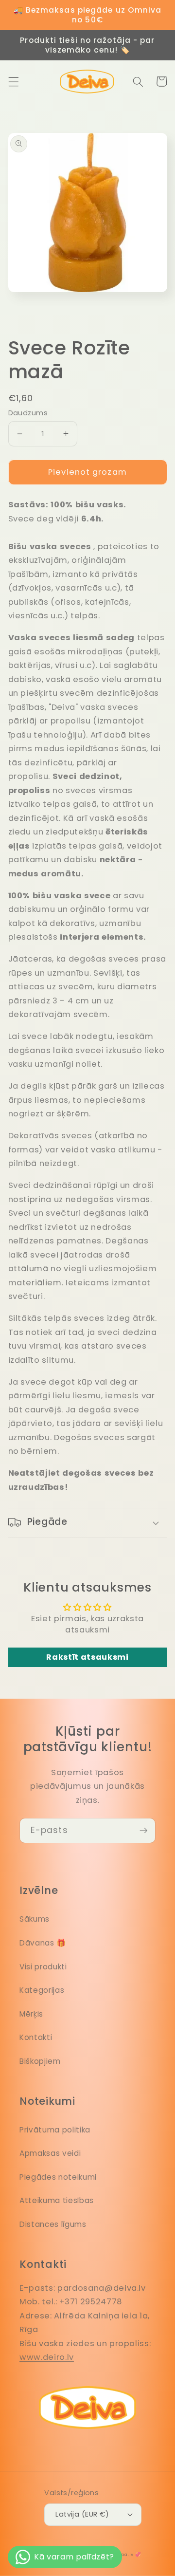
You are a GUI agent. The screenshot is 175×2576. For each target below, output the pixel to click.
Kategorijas (42, 1990)
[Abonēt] (143, 1831)
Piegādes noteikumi (58, 2177)
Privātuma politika (55, 2130)
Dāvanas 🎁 (43, 1943)
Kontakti (36, 2037)
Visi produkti (43, 1967)
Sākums (35, 1919)
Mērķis (31, 2014)
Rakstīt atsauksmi (87, 1657)
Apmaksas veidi (50, 2153)
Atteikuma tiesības (57, 2200)
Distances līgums (53, 2224)
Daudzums (28, 413)
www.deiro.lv (47, 2357)
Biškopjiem (40, 2061)
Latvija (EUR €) (82, 2514)
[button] (13, 81)
